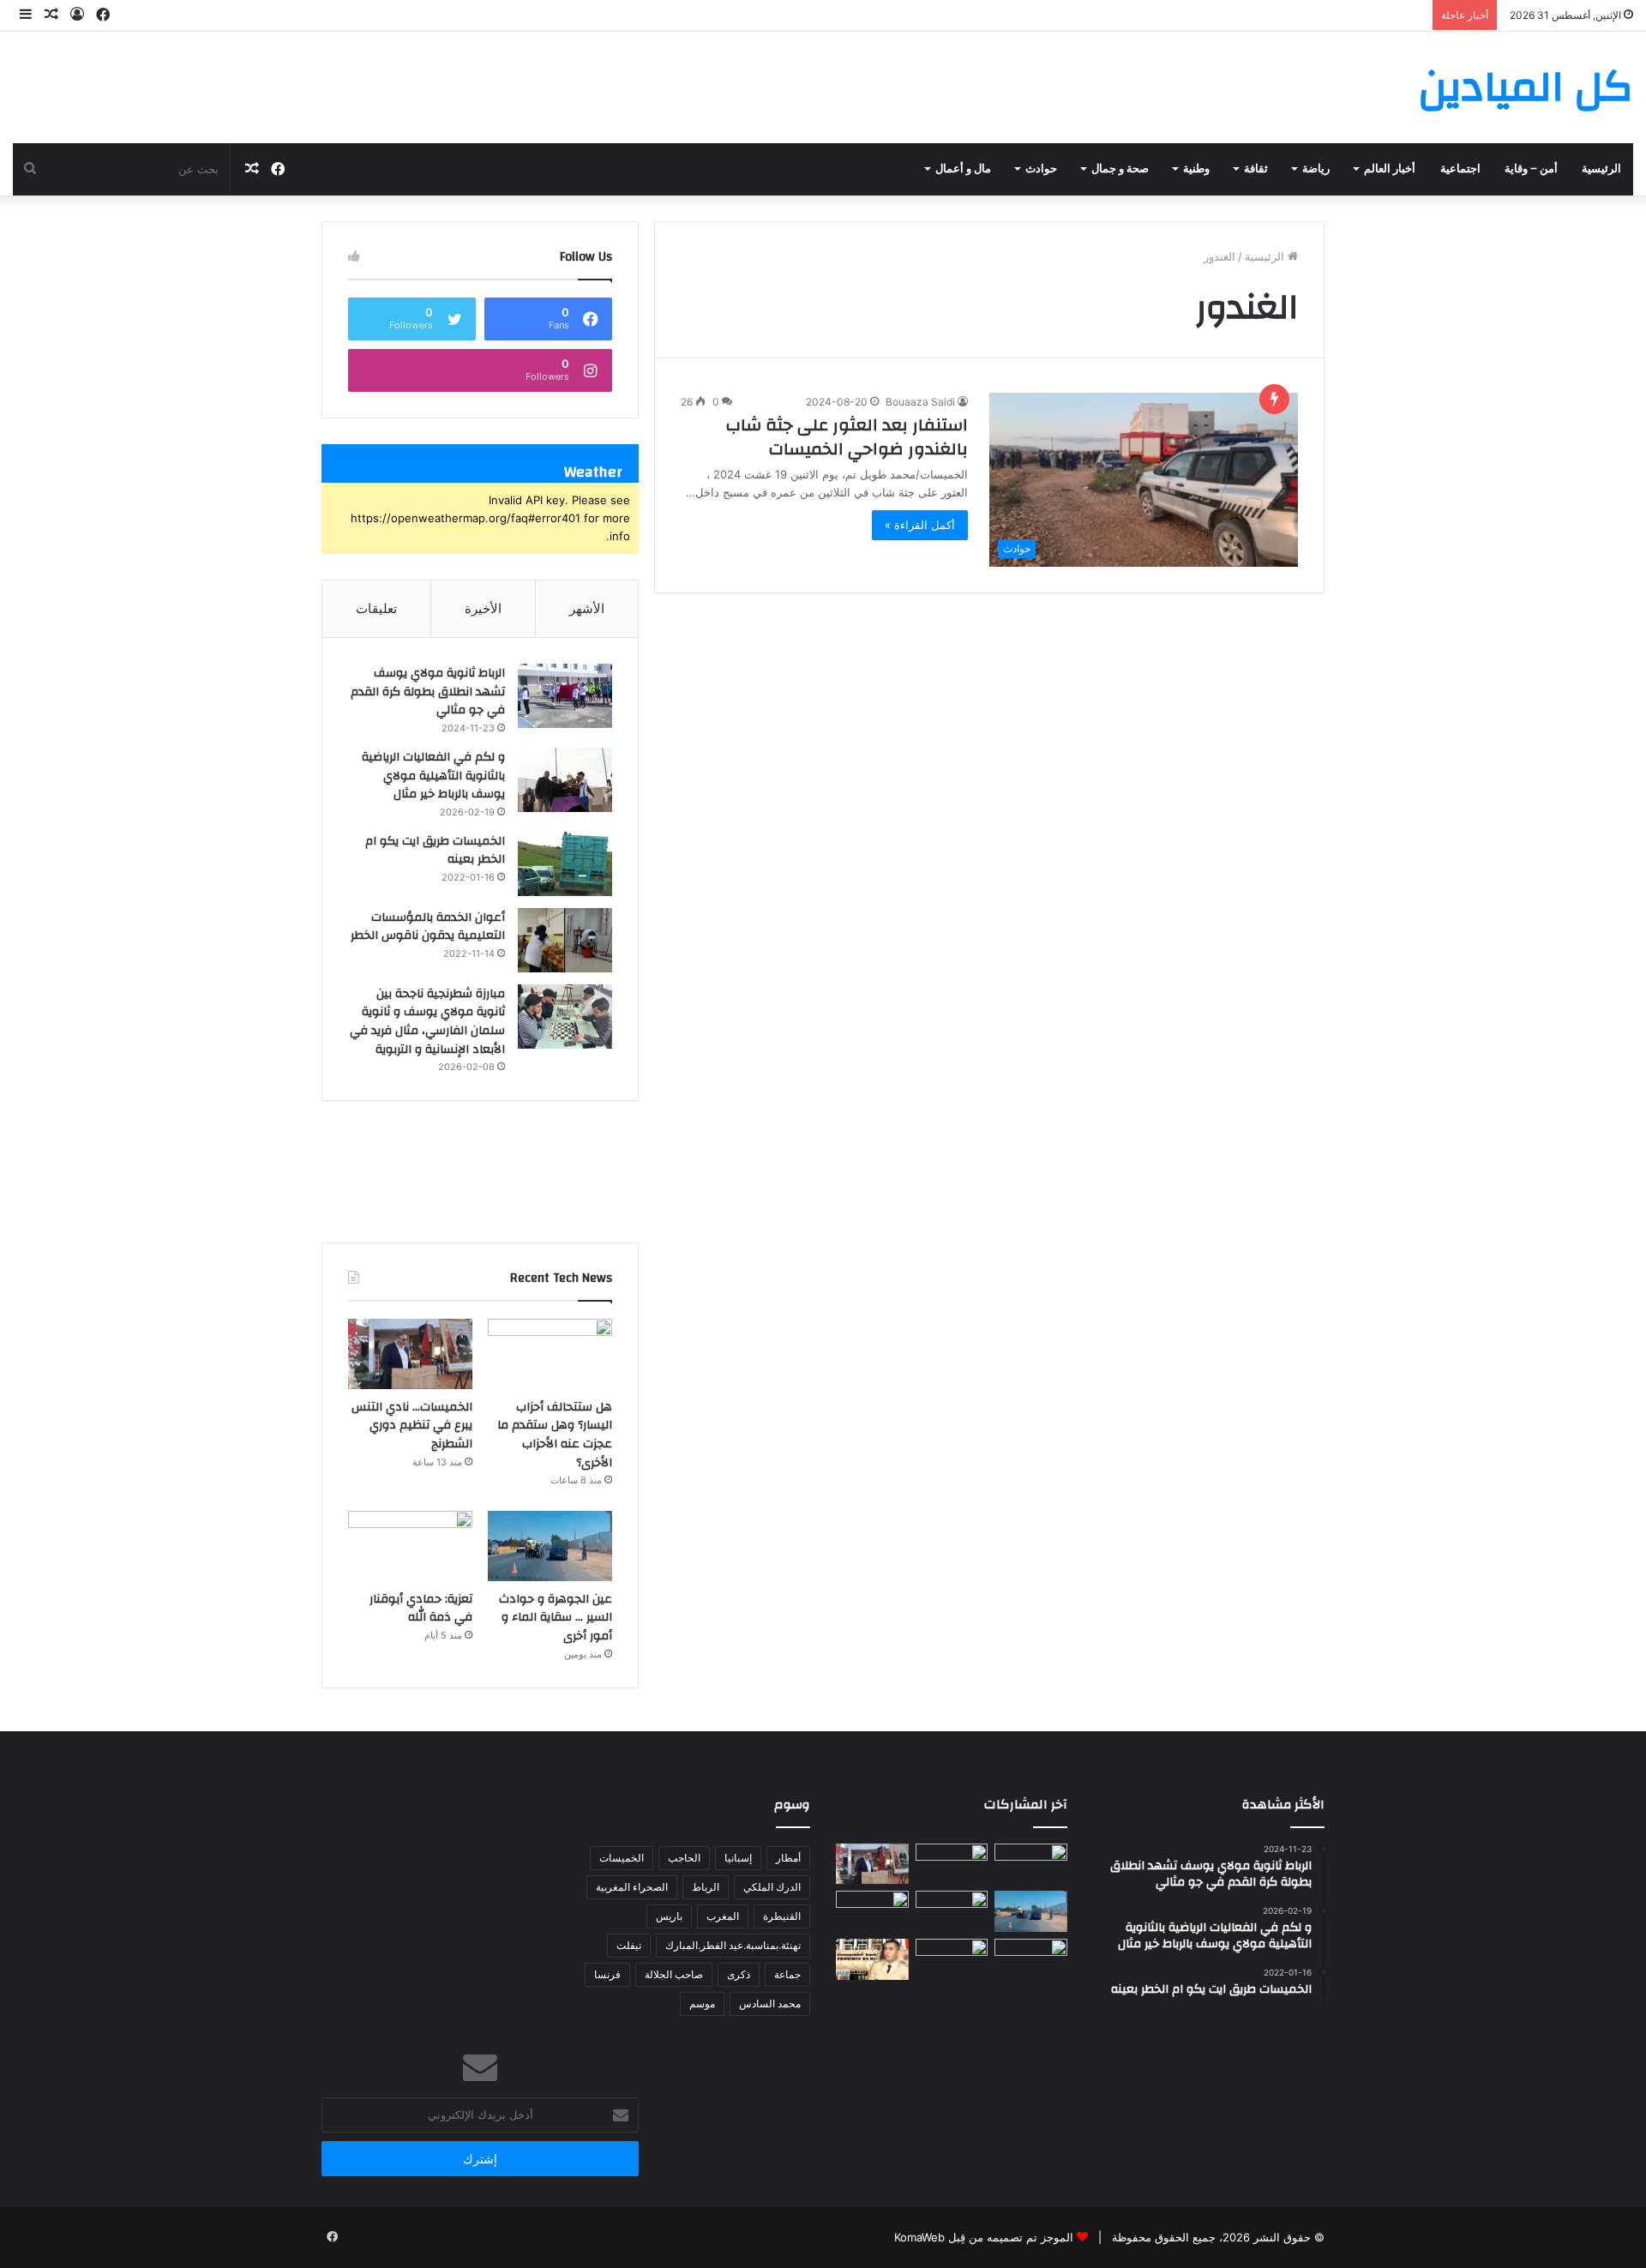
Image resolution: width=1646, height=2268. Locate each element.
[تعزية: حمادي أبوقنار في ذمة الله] (410, 1546)
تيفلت (629, 1945)
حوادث (1041, 169)
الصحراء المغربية (632, 1887)
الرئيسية (1601, 169)
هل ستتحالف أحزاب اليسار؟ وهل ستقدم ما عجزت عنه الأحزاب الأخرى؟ (555, 1435)
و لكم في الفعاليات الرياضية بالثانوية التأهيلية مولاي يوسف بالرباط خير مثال (433, 776)
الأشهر (587, 608)
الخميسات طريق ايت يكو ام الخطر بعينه (435, 851)
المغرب (723, 1916)
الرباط (706, 1887)
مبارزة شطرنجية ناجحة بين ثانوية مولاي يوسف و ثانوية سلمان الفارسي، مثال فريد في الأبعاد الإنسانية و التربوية (427, 1022)
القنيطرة (782, 1916)
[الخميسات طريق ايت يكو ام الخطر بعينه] (565, 864)
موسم (702, 2003)
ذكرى (739, 1974)
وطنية (1196, 169)
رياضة (1316, 169)
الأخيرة (483, 608)
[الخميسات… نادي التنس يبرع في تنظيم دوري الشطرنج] (410, 1354)
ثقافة (1256, 169)
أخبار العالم (1390, 169)
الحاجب (684, 1858)
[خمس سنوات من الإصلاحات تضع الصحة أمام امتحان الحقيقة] (1031, 1864)
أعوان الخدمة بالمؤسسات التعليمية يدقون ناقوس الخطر (428, 927)
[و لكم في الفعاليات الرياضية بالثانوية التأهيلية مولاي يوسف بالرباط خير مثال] (565, 780)
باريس (669, 1916)
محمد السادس (770, 2003)
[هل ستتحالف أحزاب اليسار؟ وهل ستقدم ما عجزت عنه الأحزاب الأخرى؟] (550, 1354)
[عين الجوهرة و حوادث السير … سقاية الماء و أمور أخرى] (550, 1546)
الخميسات (622, 1858)
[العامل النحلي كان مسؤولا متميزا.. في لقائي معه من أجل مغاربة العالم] (952, 1911)
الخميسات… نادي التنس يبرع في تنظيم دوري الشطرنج (412, 1426)
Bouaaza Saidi (920, 402)
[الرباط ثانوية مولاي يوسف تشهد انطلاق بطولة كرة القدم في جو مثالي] (565, 696)
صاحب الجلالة (674, 1974)
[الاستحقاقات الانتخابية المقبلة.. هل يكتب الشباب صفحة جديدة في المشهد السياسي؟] (1031, 1959)
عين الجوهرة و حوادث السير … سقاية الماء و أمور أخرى (556, 1618)
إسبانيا (738, 1858)
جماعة (787, 1974)
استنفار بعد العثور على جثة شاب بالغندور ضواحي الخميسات (847, 437)
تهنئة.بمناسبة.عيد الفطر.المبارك (733, 1945)
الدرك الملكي (772, 1887)
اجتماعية (1460, 169)
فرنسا (607, 1974)
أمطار (788, 1858)
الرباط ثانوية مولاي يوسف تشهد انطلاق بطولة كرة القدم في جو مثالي (428, 692)
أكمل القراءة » (920, 525)
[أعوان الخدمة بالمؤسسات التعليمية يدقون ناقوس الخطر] (565, 940)
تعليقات (376, 608)
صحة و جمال (1120, 169)
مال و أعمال (963, 169)
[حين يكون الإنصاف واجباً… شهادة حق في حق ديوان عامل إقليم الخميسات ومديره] (872, 1959)
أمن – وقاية (1531, 169)
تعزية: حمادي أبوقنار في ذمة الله (421, 1609)
